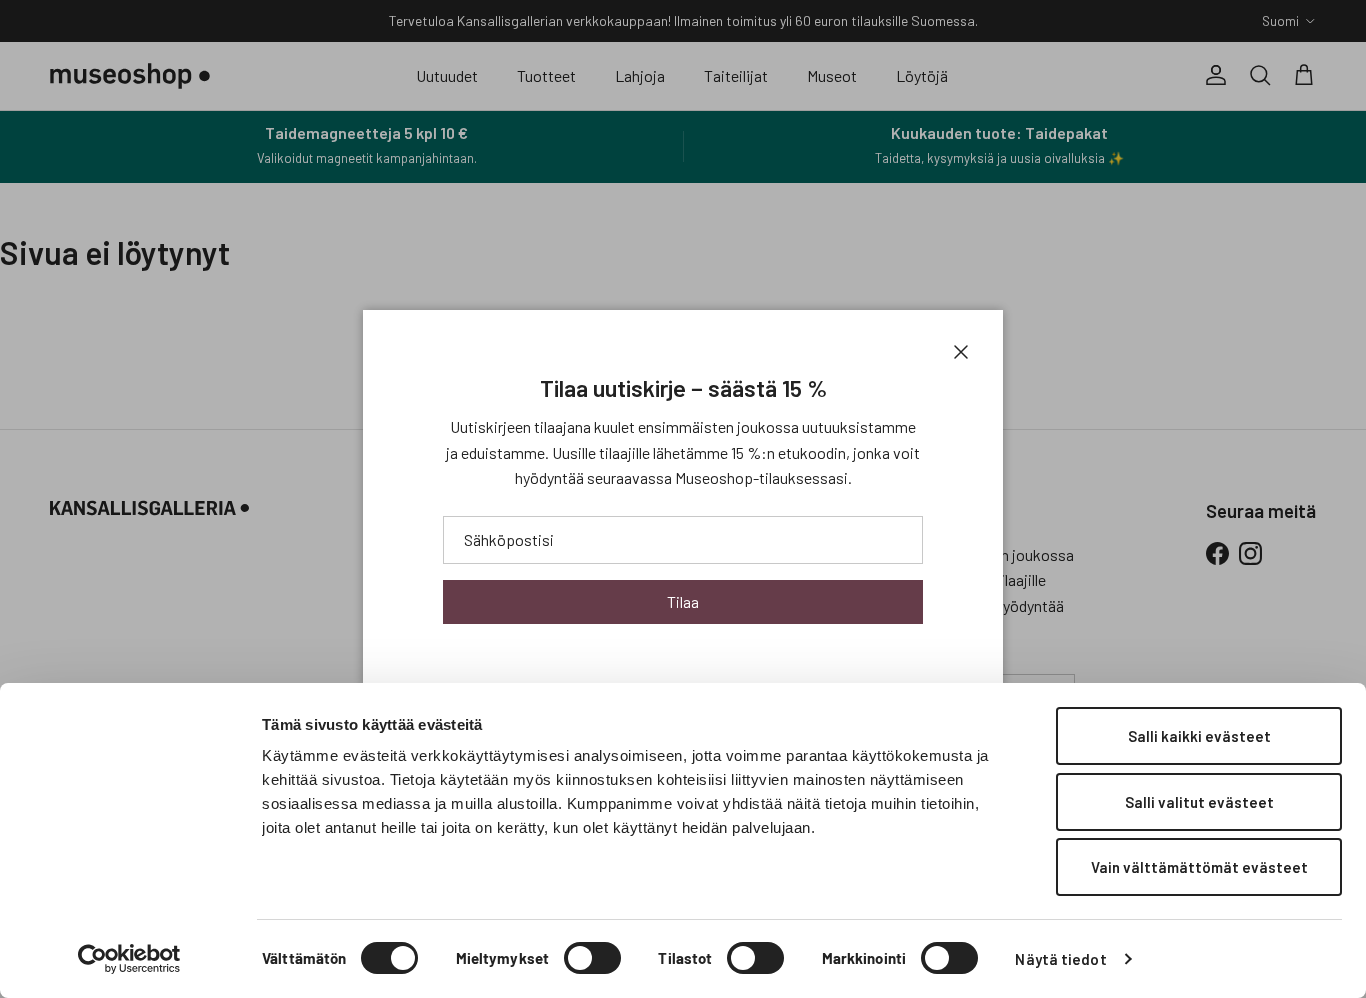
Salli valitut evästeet (1199, 802)
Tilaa (683, 601)
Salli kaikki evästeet (1199, 736)
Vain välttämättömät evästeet (1199, 867)
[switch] (592, 958)
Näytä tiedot (1060, 959)
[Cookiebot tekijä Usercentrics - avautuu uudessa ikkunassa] (129, 959)
